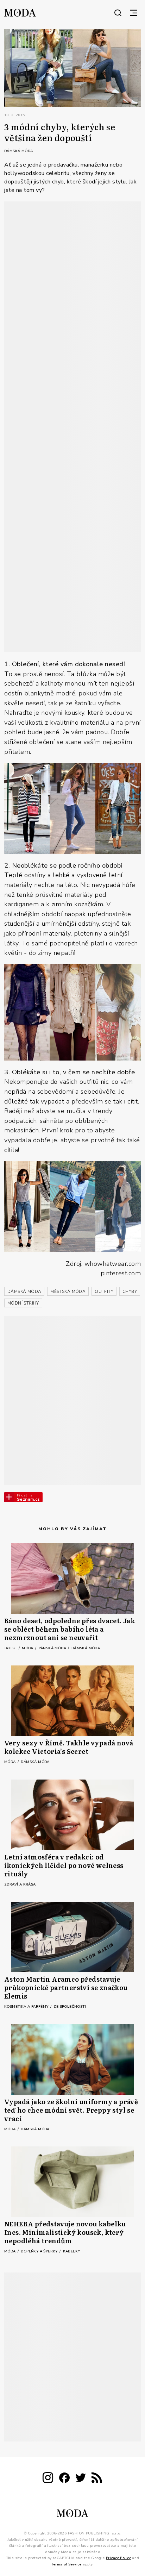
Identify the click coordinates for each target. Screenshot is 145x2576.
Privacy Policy (118, 2558)
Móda (28, 1648)
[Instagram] (48, 2479)
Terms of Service (66, 2564)
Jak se (11, 1648)
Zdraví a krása (20, 1884)
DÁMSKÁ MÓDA (24, 1292)
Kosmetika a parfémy (27, 2007)
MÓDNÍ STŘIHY (23, 1303)
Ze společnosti (70, 2007)
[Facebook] (64, 2479)
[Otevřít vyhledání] (118, 13)
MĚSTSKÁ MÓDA (68, 1292)
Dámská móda (18, 151)
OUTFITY (104, 1292)
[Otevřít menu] (134, 13)
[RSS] (97, 2479)
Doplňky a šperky (40, 2251)
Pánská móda (53, 1648)
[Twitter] (81, 2479)
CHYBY (130, 1292)
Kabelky (72, 2251)
